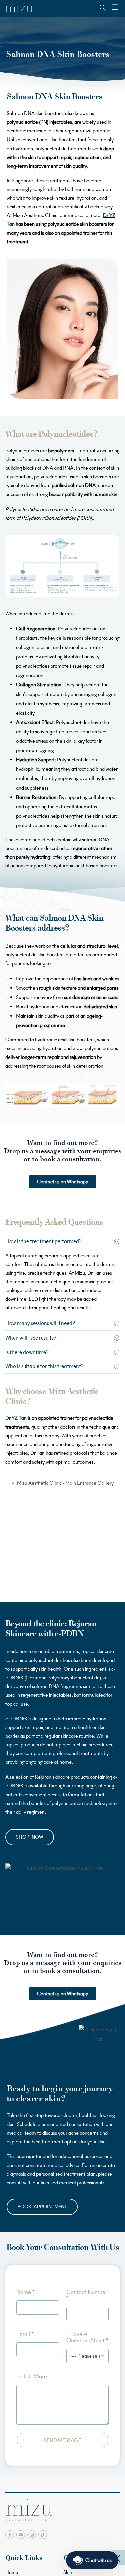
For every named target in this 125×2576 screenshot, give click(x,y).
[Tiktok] (43, 2535)
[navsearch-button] (99, 8)
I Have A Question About (87, 2337)
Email (25, 2334)
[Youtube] (21, 2535)
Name (25, 2292)
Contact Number (87, 2295)
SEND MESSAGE (63, 2440)
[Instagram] (32, 2535)
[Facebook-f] (10, 2535)
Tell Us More (32, 2376)
